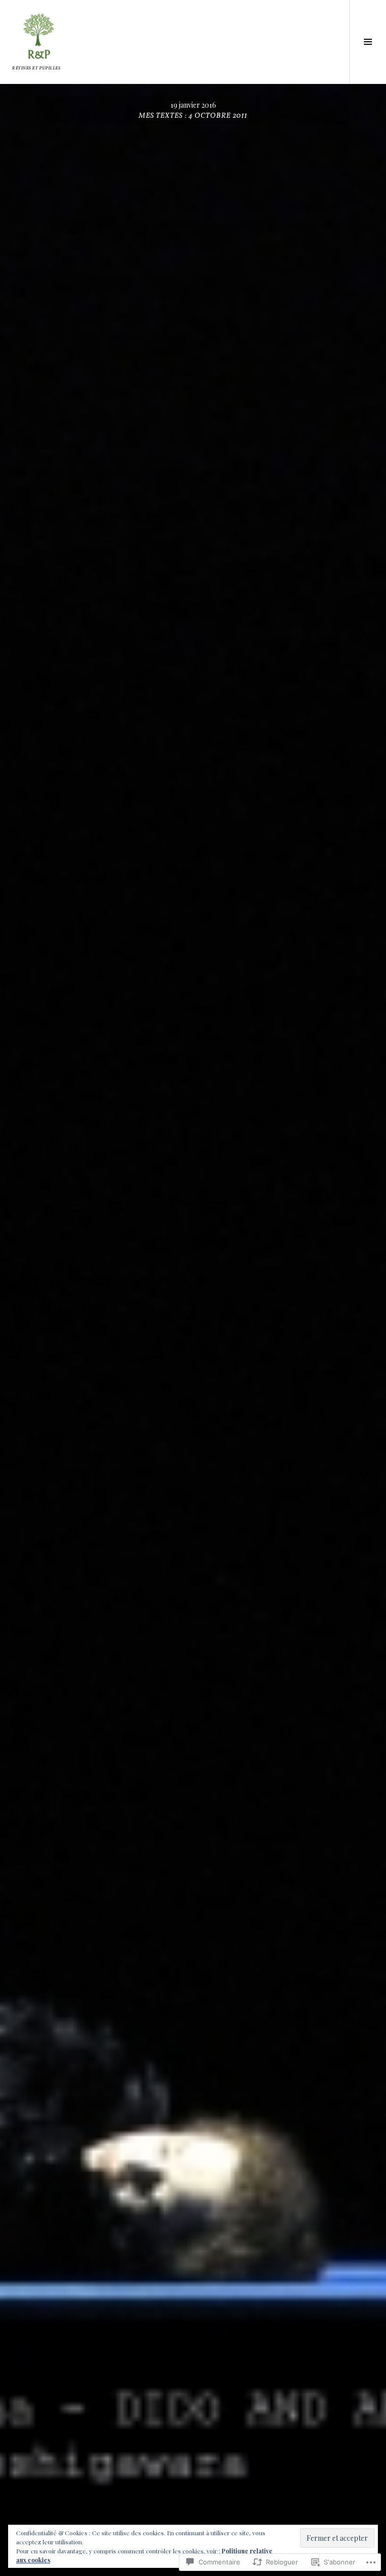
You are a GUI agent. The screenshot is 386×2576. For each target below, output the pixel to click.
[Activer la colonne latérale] (368, 42)
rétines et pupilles (36, 68)
